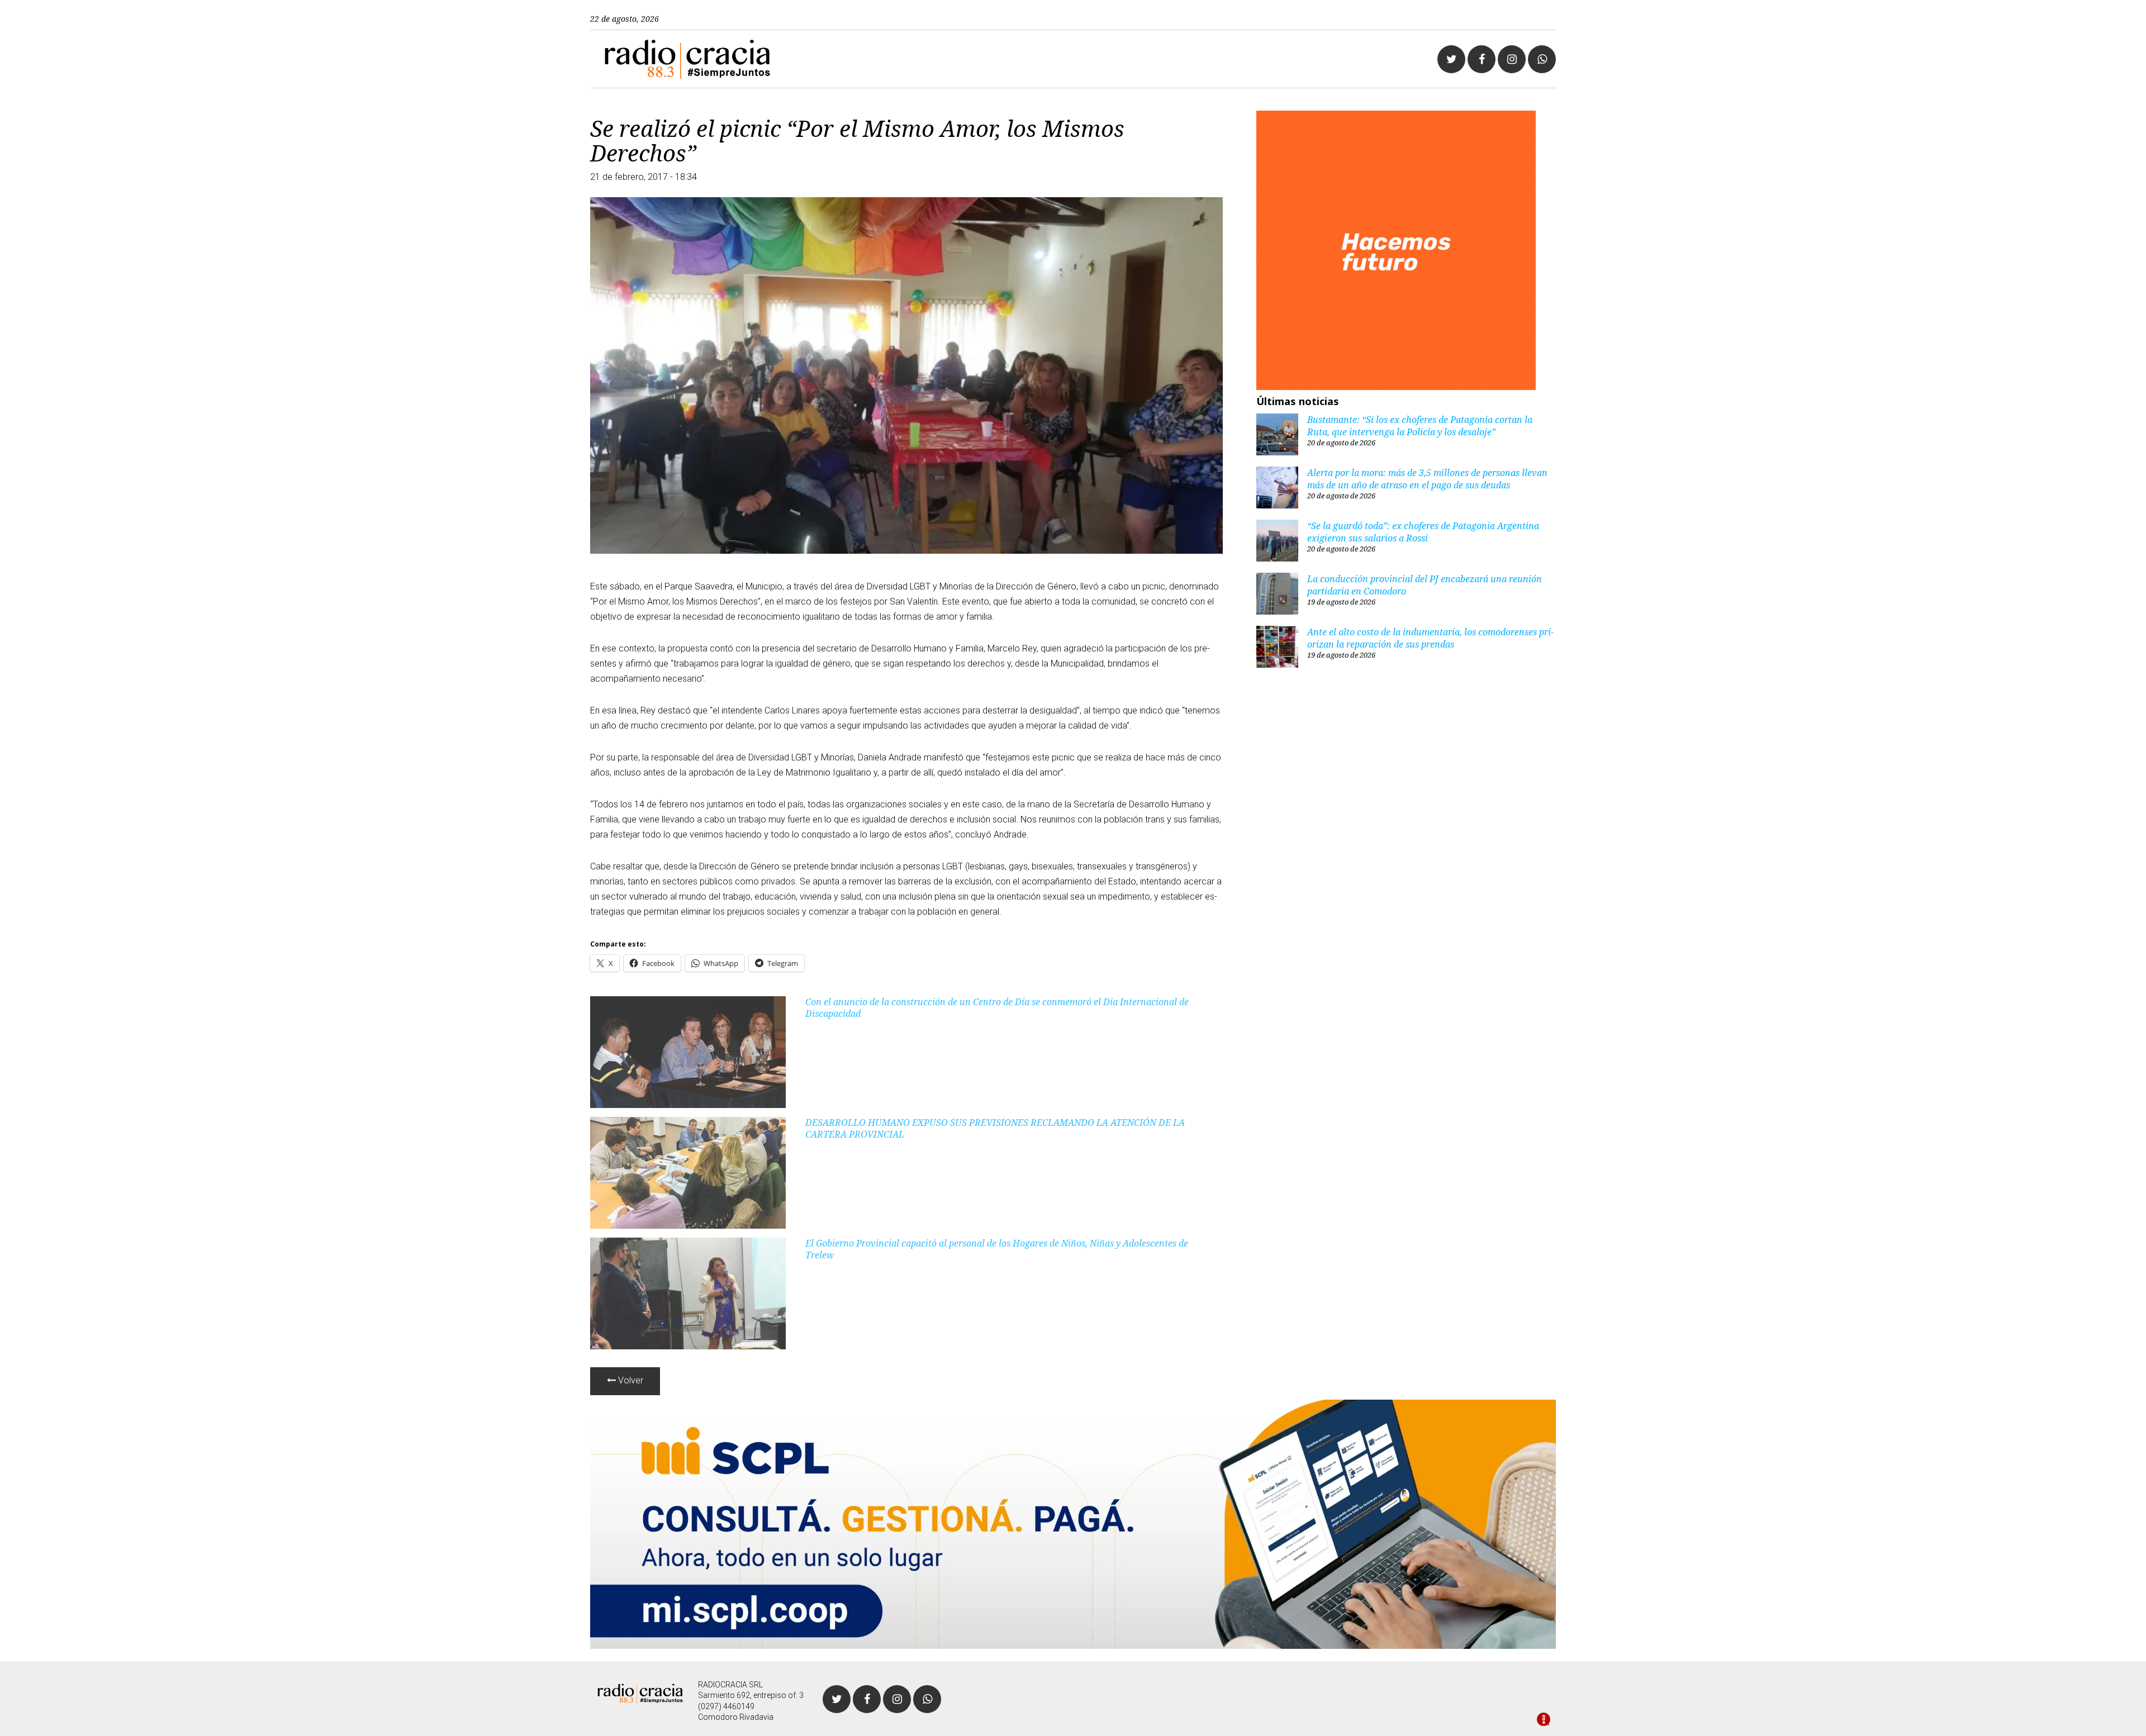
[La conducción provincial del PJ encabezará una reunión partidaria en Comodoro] (1277, 595)
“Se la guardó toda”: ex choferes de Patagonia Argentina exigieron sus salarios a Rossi (1423, 532)
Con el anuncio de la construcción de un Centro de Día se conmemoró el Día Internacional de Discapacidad (997, 1008)
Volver (630, 1380)
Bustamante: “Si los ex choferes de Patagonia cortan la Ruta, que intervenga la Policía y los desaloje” (1420, 426)
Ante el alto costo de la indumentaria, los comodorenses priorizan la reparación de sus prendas (1430, 638)
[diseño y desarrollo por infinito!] (1544, 1720)
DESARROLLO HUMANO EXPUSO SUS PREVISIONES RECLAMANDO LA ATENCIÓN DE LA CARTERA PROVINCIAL (995, 1128)
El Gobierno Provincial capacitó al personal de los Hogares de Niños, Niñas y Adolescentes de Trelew (997, 1249)
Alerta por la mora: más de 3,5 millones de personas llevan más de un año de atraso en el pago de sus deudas (1427, 479)
